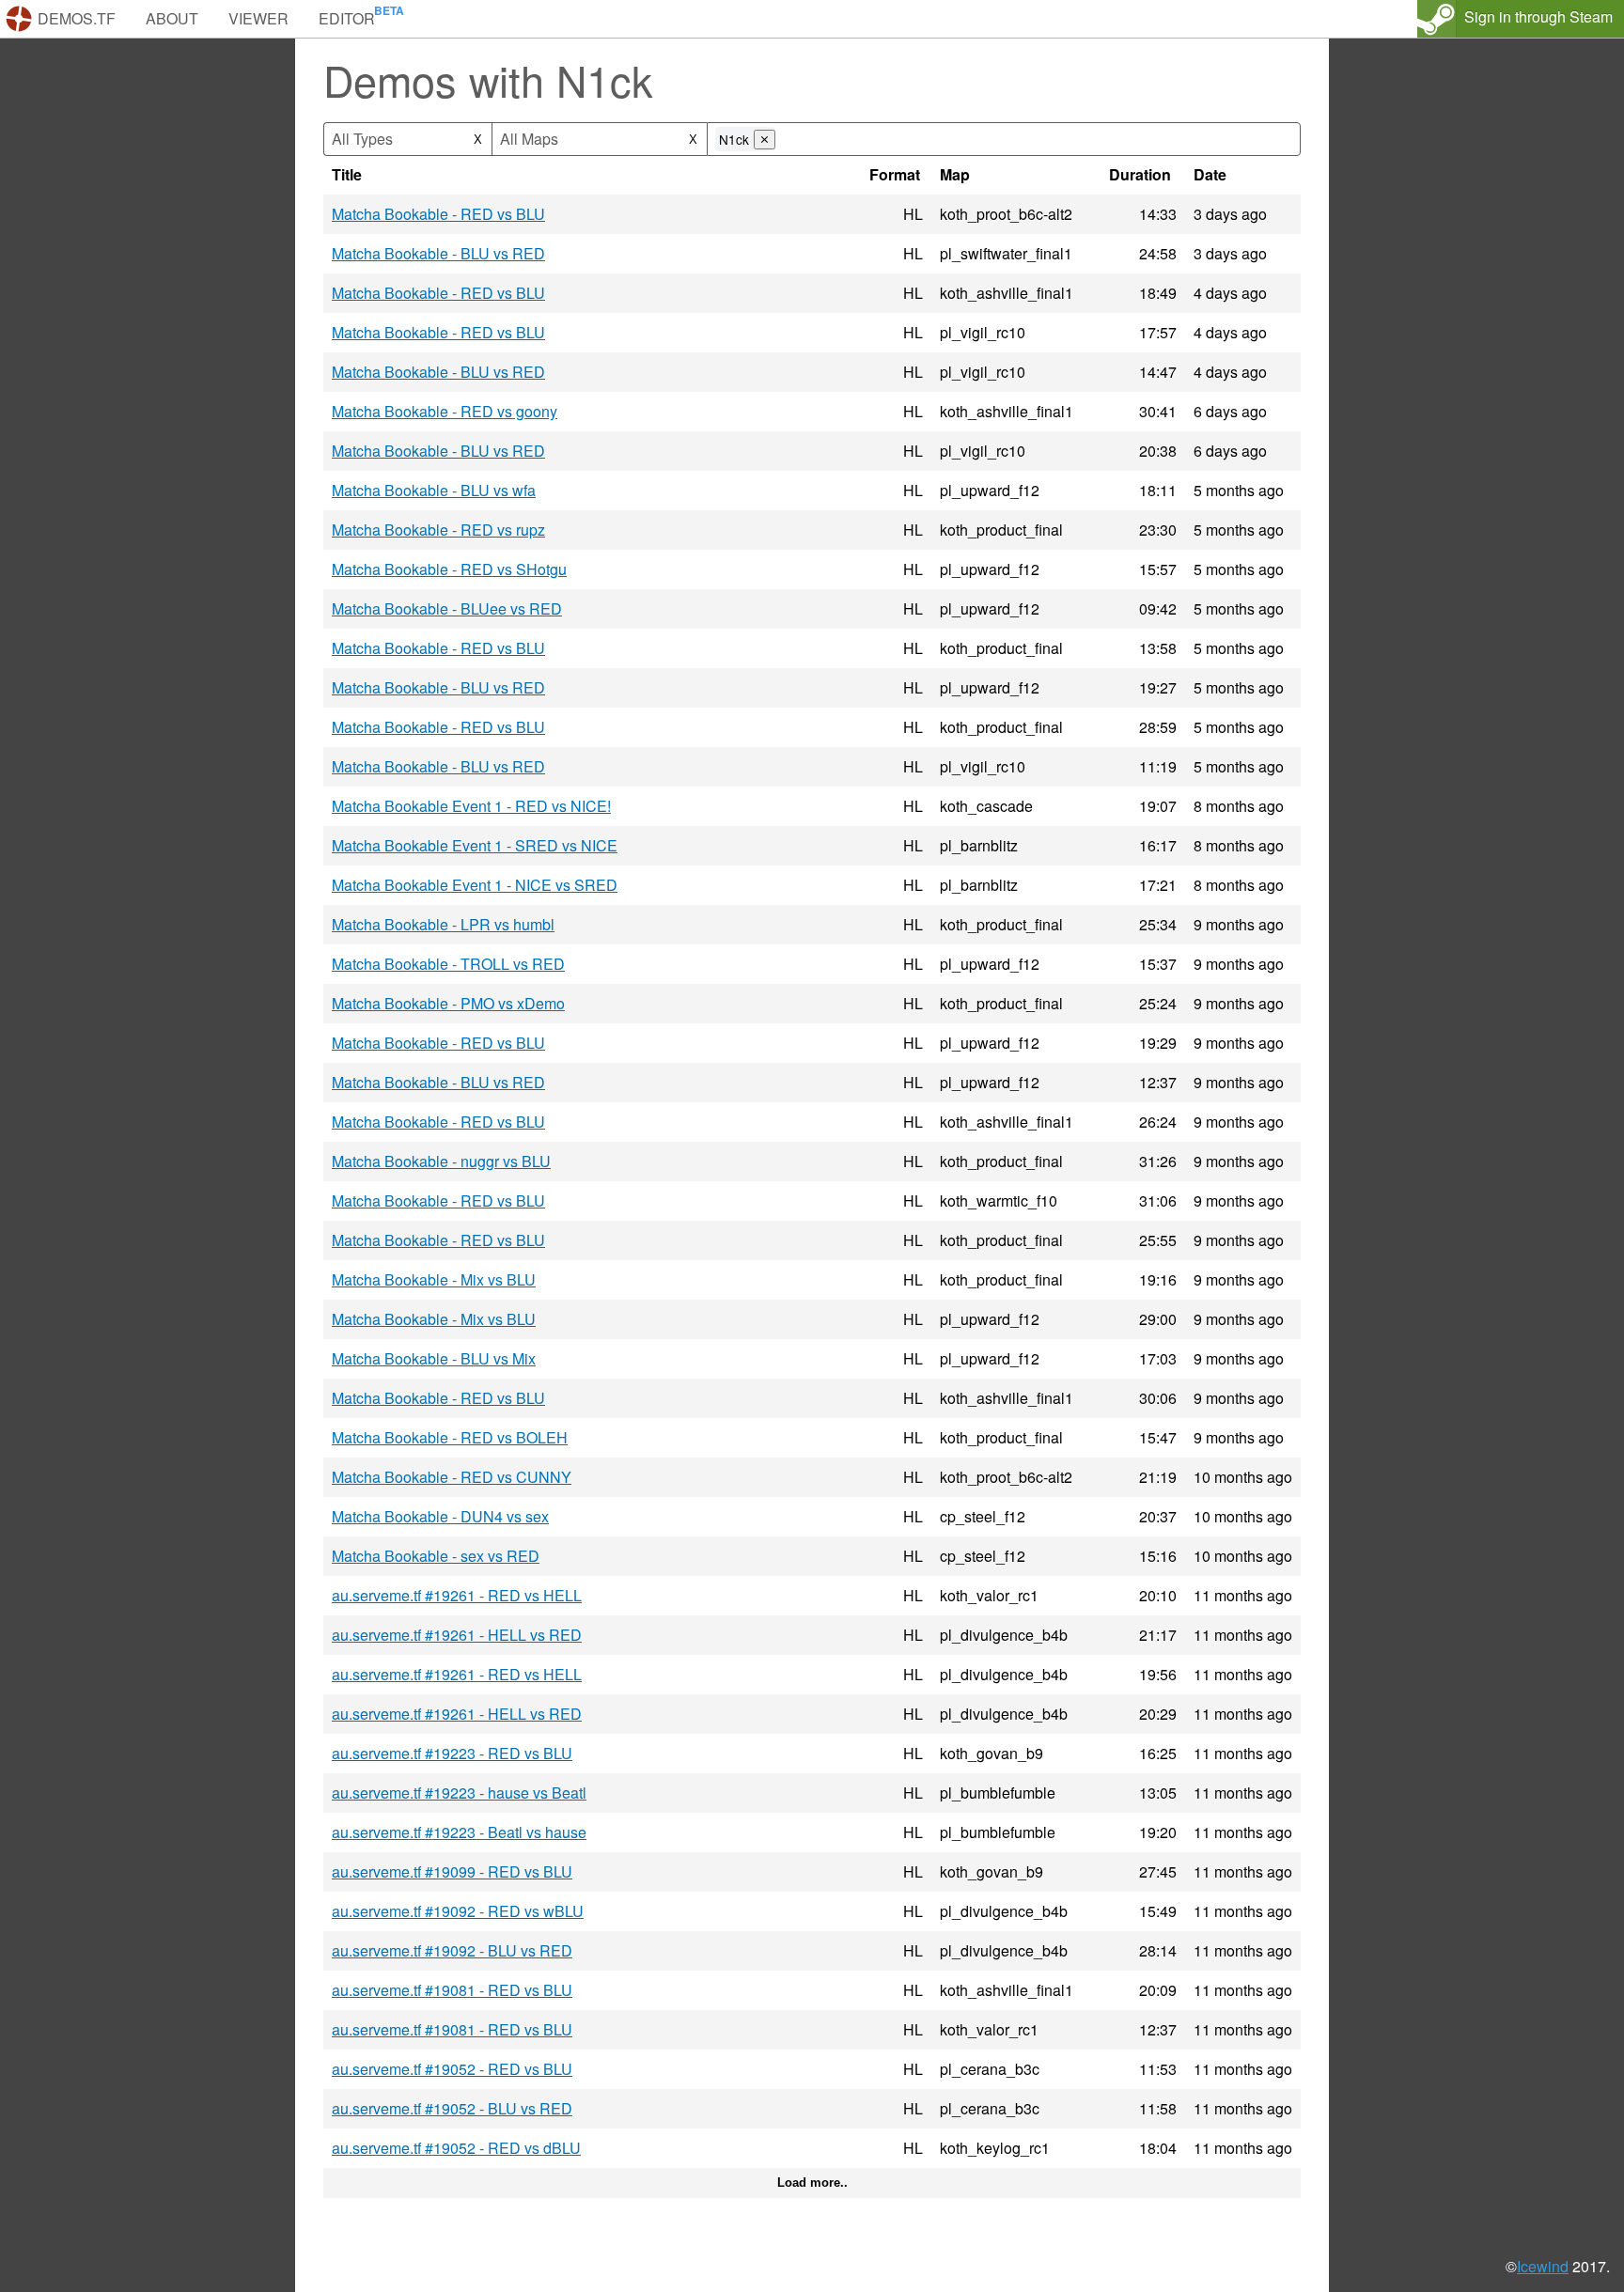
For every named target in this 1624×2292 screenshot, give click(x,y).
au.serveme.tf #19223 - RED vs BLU (452, 1753)
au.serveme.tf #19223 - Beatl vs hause (459, 1832)
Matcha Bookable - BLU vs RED (438, 253)
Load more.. (812, 2183)
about (172, 18)
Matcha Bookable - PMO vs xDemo (448, 1003)
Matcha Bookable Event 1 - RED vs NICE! (471, 806)
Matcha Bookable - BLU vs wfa (434, 490)
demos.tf (77, 18)
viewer (258, 18)
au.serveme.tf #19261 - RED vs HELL (457, 1595)
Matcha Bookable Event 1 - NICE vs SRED (475, 885)
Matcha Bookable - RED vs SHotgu (449, 569)
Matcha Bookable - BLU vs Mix (434, 1358)
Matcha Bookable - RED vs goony (445, 411)
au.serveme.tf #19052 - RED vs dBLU (456, 2148)
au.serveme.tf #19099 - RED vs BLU (452, 1871)
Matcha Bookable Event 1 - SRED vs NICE (475, 845)
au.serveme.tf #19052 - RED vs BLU (452, 2069)
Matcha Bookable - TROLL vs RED (448, 964)
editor (347, 18)
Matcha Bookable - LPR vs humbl (443, 924)
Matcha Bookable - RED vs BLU (438, 214)
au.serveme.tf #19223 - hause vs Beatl (459, 1793)
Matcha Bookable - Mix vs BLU (434, 1279)
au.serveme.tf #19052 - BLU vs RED (452, 2108)
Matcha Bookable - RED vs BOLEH (450, 1437)
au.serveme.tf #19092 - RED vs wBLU (458, 1911)
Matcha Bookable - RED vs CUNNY (452, 1477)
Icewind (1543, 2266)
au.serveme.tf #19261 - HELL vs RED (457, 1635)
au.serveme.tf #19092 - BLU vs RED (452, 1950)
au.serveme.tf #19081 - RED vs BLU (452, 1990)
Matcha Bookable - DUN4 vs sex (440, 1516)
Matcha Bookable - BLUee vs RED (447, 608)
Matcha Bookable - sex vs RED (436, 1556)
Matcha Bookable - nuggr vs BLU (441, 1161)
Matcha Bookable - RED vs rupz (438, 530)
